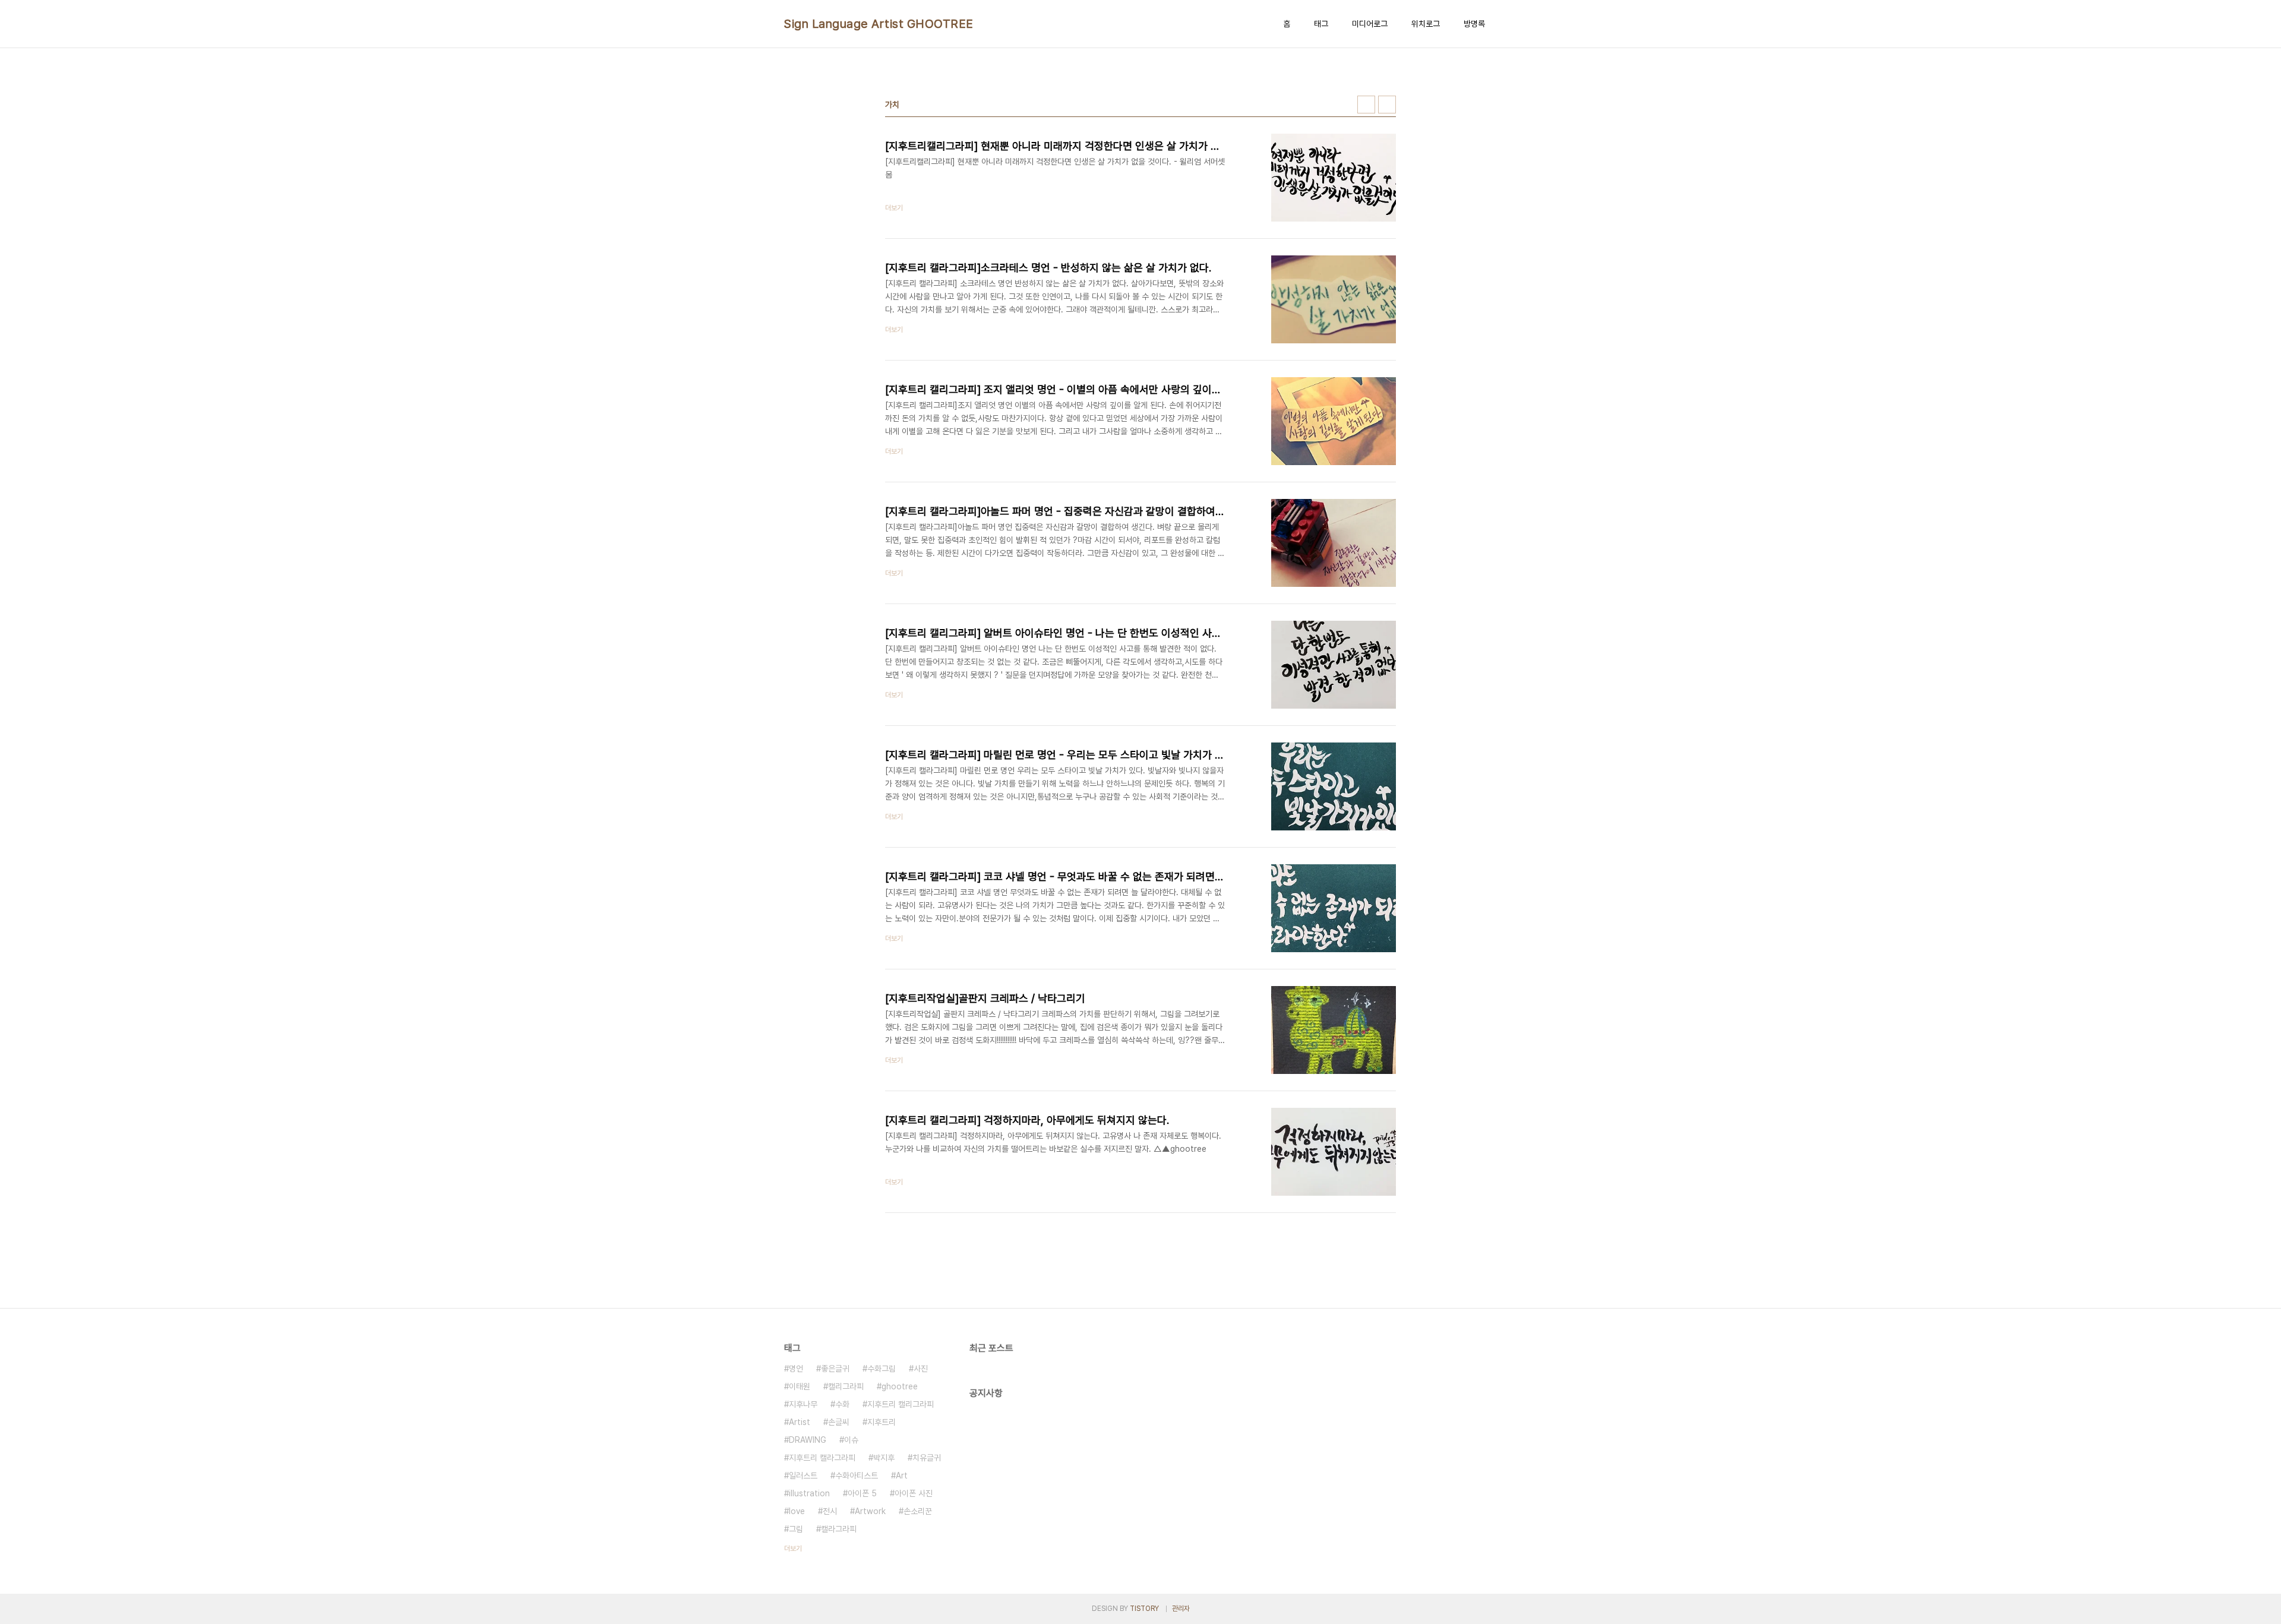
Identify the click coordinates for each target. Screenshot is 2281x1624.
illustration (809, 1493)
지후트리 (882, 1422)
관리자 (1181, 1609)
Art (902, 1475)
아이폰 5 (862, 1493)
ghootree (900, 1386)
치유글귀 (927, 1458)
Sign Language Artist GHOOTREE (879, 24)
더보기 (793, 1549)
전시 (830, 1511)
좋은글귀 (835, 1369)
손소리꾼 (918, 1511)
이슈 (851, 1440)
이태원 (800, 1386)
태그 (1321, 24)
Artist (800, 1422)
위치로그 (1426, 24)
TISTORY (1144, 1609)
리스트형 (1387, 105)
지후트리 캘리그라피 (901, 1404)
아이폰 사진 (914, 1493)
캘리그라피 (846, 1386)
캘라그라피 (839, 1529)
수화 (842, 1404)
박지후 (884, 1458)
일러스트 (803, 1475)
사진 (921, 1369)
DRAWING (808, 1440)
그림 (796, 1529)
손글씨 (839, 1422)
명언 (796, 1369)
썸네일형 (1366, 105)
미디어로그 (1370, 24)
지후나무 (803, 1404)
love (797, 1511)
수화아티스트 (857, 1475)
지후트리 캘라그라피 (822, 1458)
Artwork (870, 1511)
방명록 (1474, 24)
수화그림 (882, 1369)
